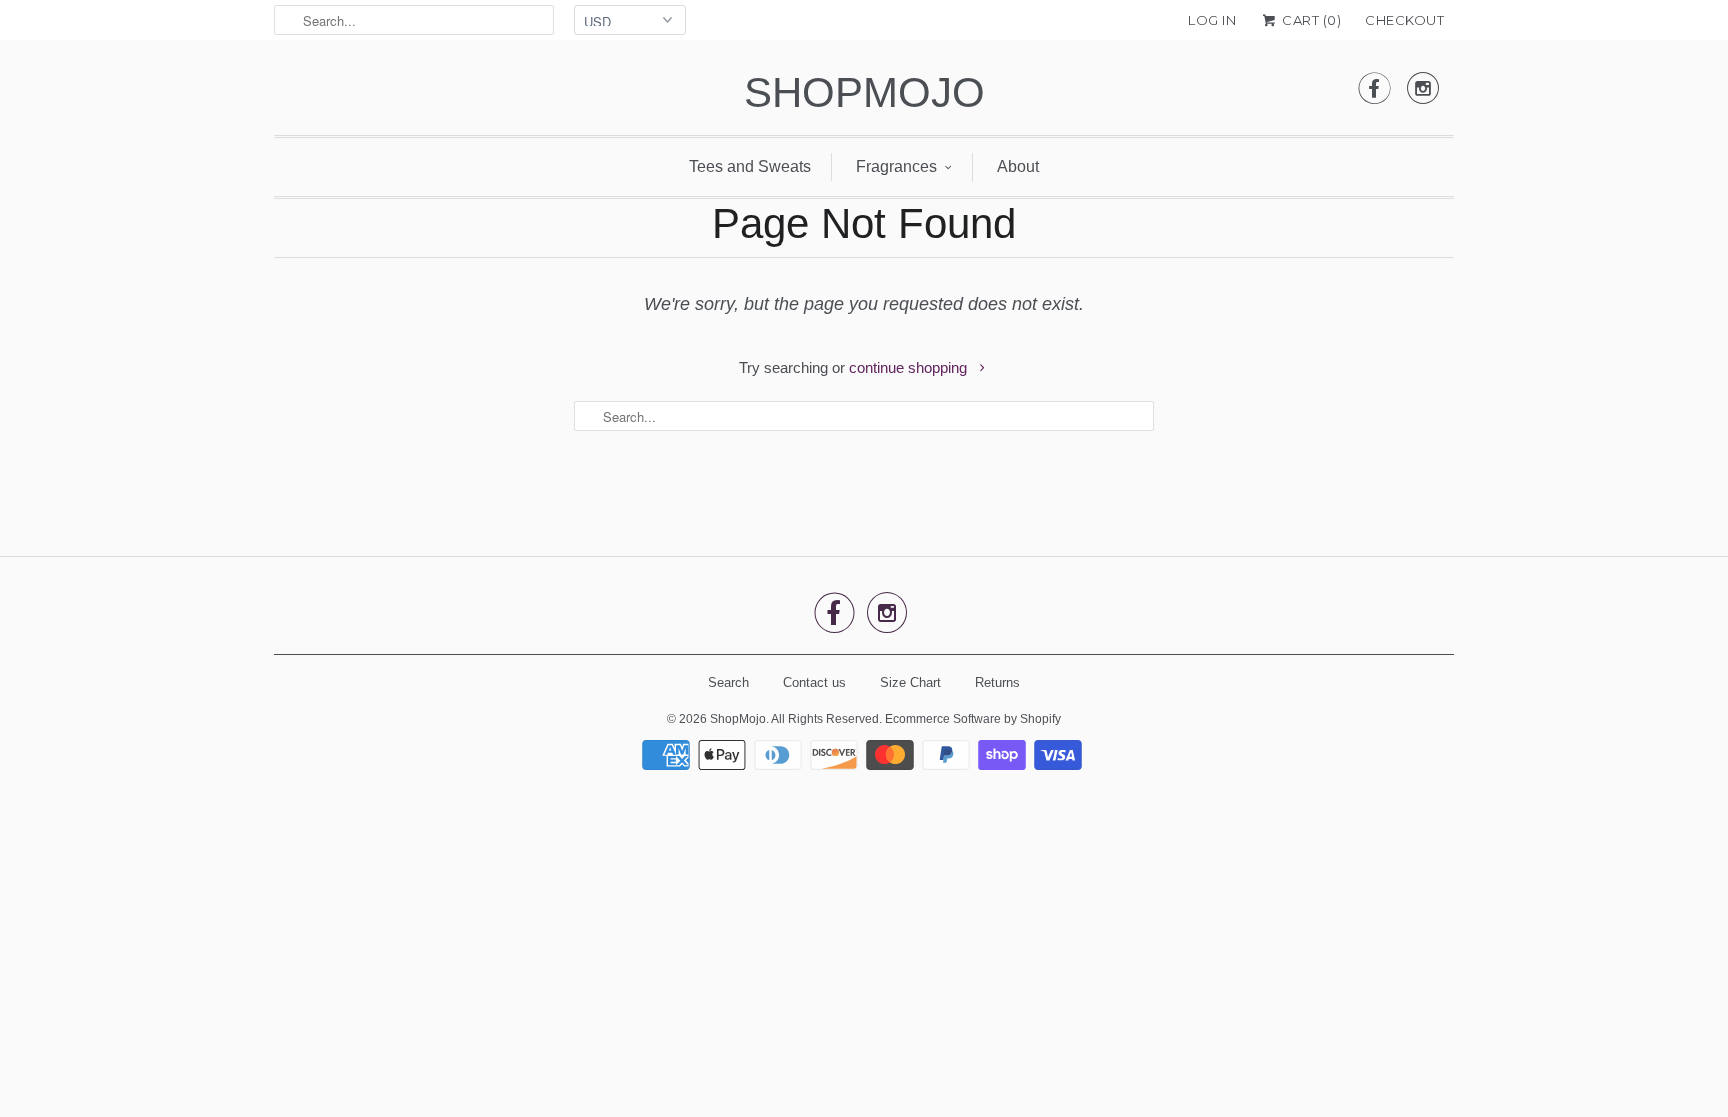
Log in (1212, 20)
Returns (997, 682)
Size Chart (910, 682)
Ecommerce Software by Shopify (973, 719)
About (1018, 166)
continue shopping (910, 367)
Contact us (814, 682)
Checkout (1404, 20)
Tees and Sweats (750, 166)
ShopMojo (864, 92)
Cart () (1310, 20)
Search (728, 682)
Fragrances (896, 166)
